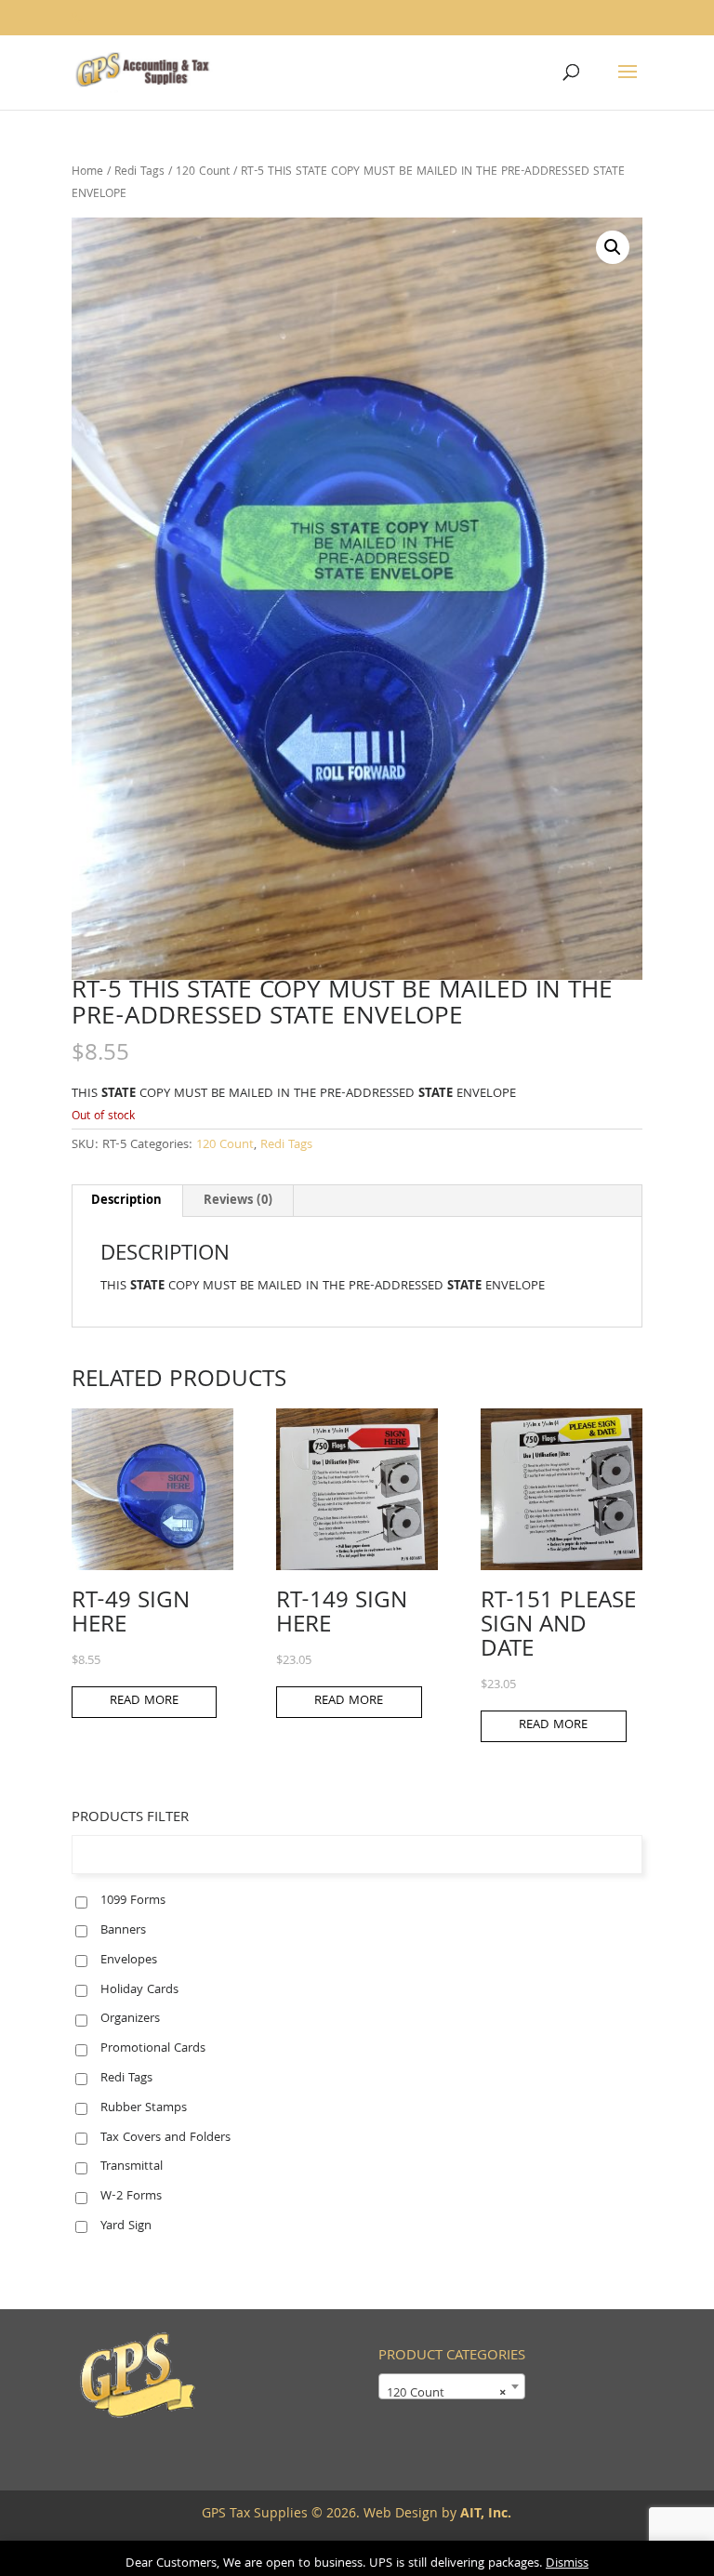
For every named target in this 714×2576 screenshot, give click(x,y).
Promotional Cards (153, 2049)
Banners (123, 1931)
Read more (144, 1701)
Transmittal (132, 2167)
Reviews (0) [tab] (238, 1201)
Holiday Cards (139, 1990)
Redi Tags (139, 172)
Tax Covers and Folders (165, 2138)
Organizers (130, 2019)
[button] (613, 247)
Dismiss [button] (567, 2564)
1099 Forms (133, 1901)
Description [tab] (126, 1201)
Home (87, 172)
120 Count (203, 172)
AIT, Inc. (484, 2515)
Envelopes (129, 1961)
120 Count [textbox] (446, 2393)
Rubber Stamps (144, 2108)
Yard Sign (126, 2226)
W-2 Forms (131, 2197)
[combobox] (452, 2385)
